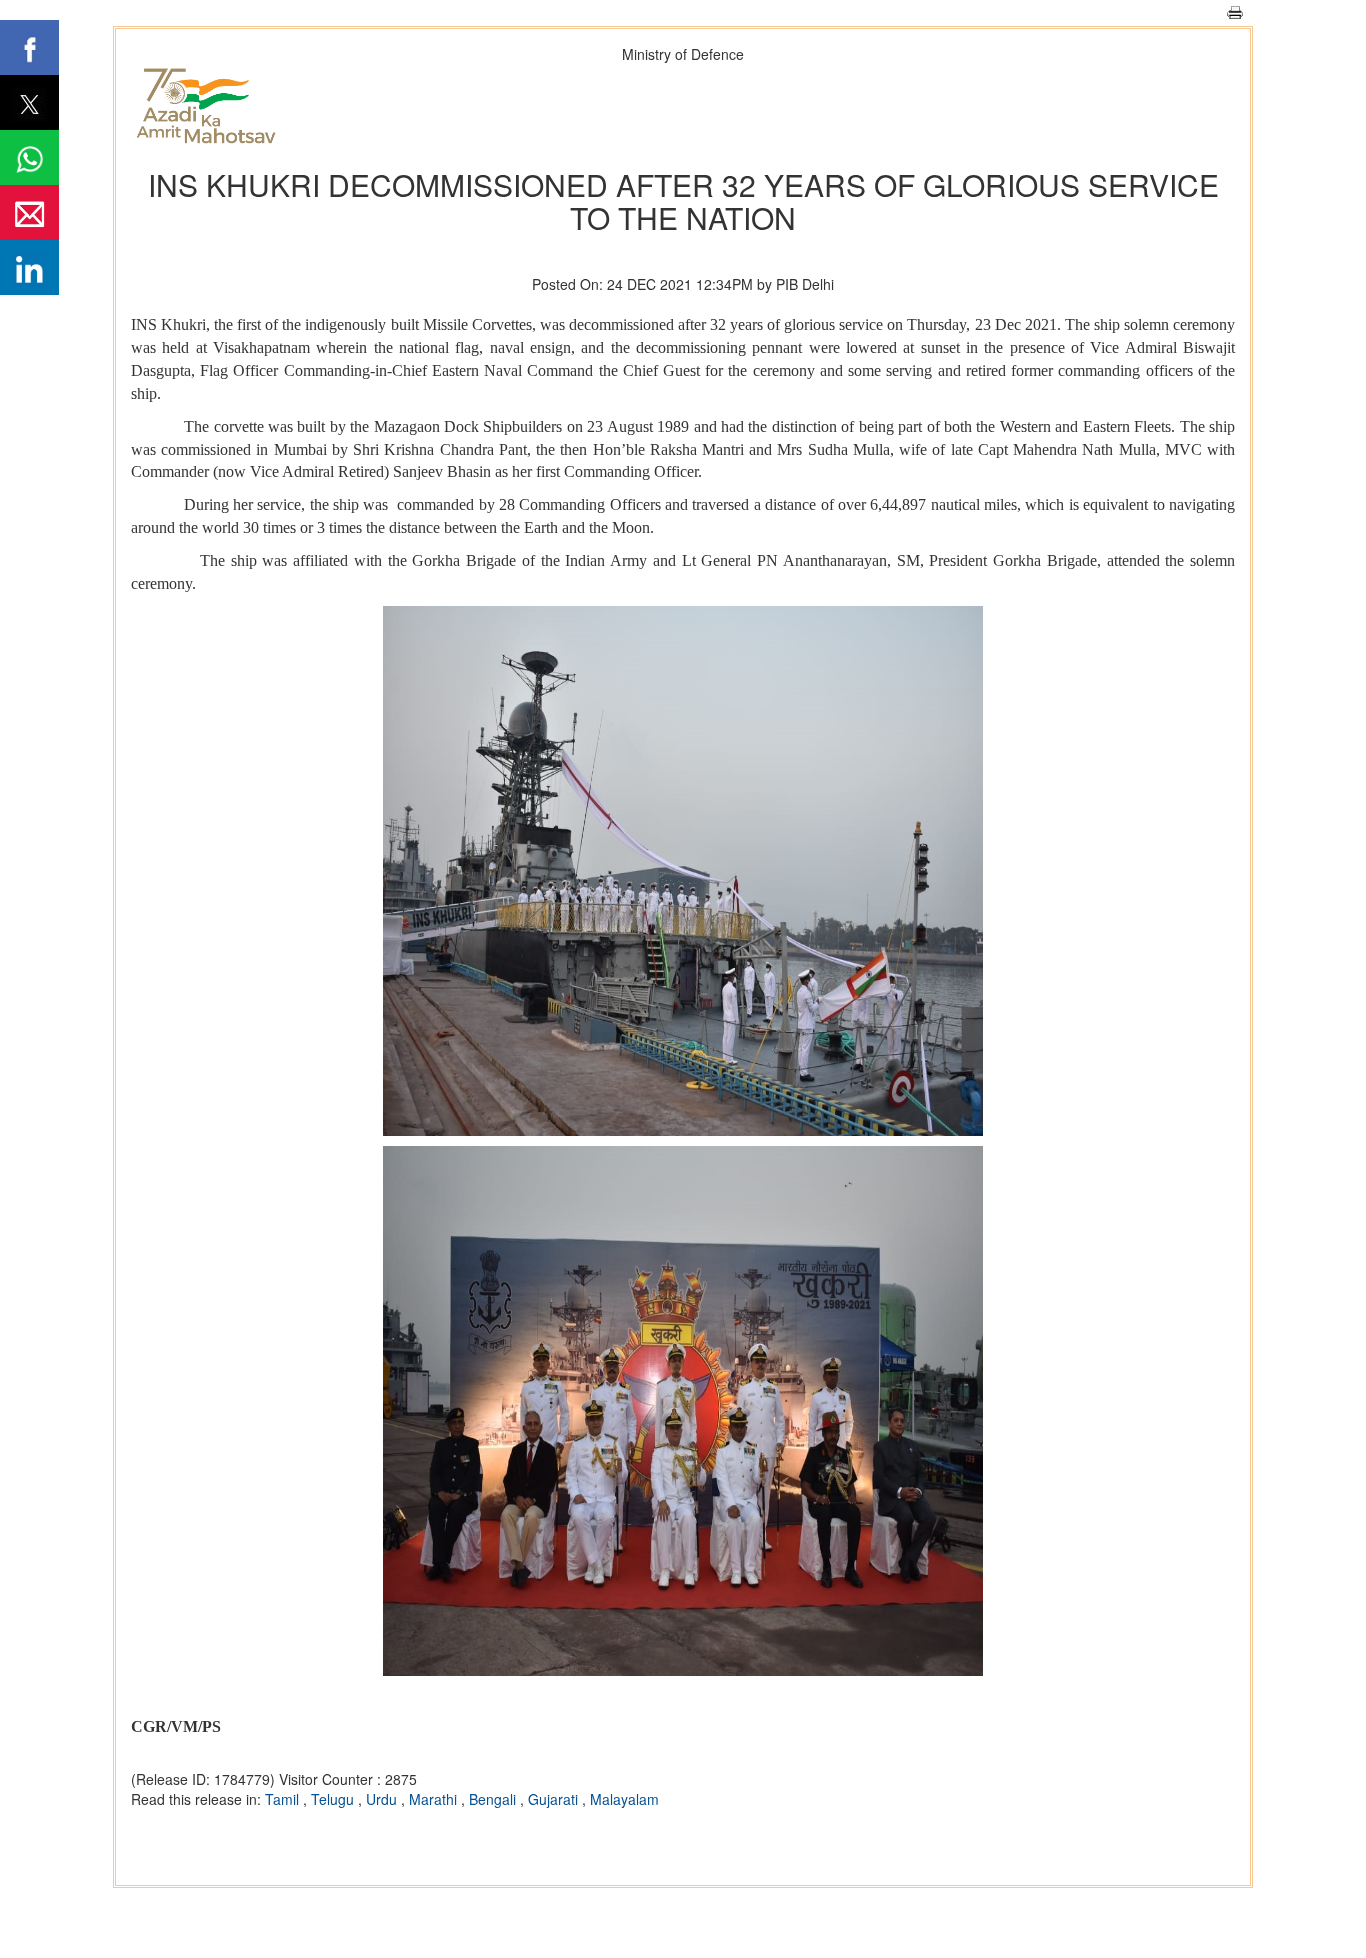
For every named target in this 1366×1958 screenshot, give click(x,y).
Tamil (284, 1799)
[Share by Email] (29, 212)
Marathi (435, 1799)
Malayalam (624, 1799)
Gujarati (555, 1799)
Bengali (494, 1799)
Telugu (334, 1799)
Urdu (383, 1799)
